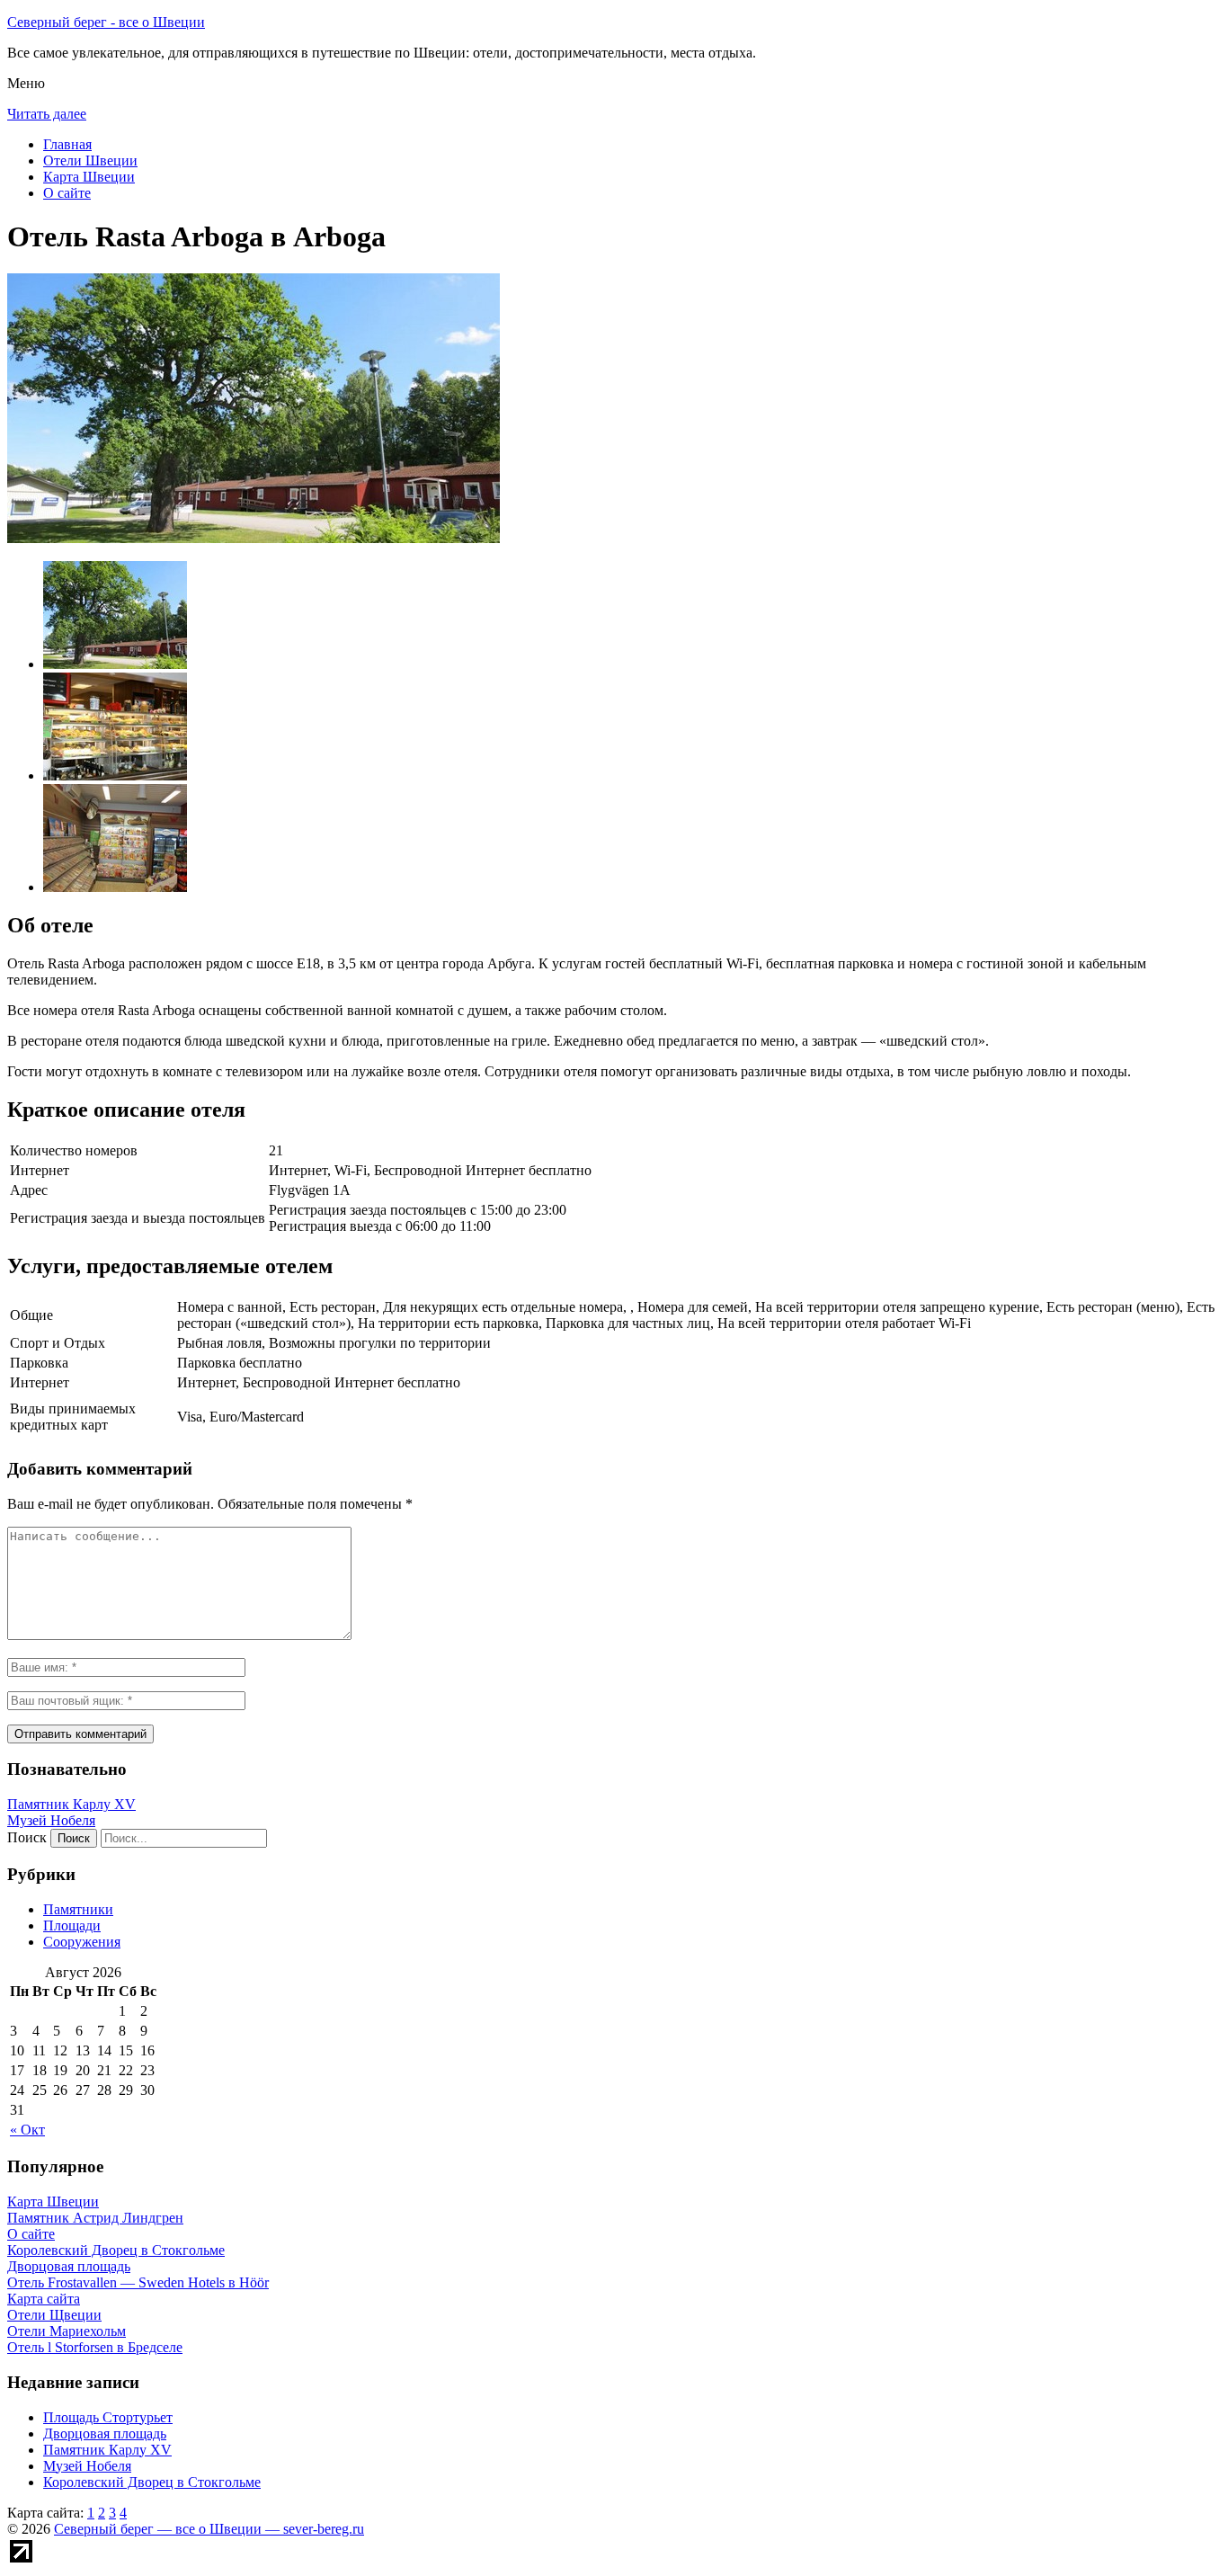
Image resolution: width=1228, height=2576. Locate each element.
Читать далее (47, 114)
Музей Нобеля (51, 1820)
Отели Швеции (90, 160)
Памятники (78, 1909)
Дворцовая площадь (105, 2433)
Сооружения (82, 1942)
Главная (67, 144)
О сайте (67, 193)
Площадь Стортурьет (108, 2417)
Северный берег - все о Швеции (106, 22)
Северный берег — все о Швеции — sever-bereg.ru (209, 2529)
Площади (72, 1925)
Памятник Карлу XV (71, 1804)
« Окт (27, 2130)
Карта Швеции (89, 177)
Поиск (27, 1837)
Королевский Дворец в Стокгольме (152, 2482)
